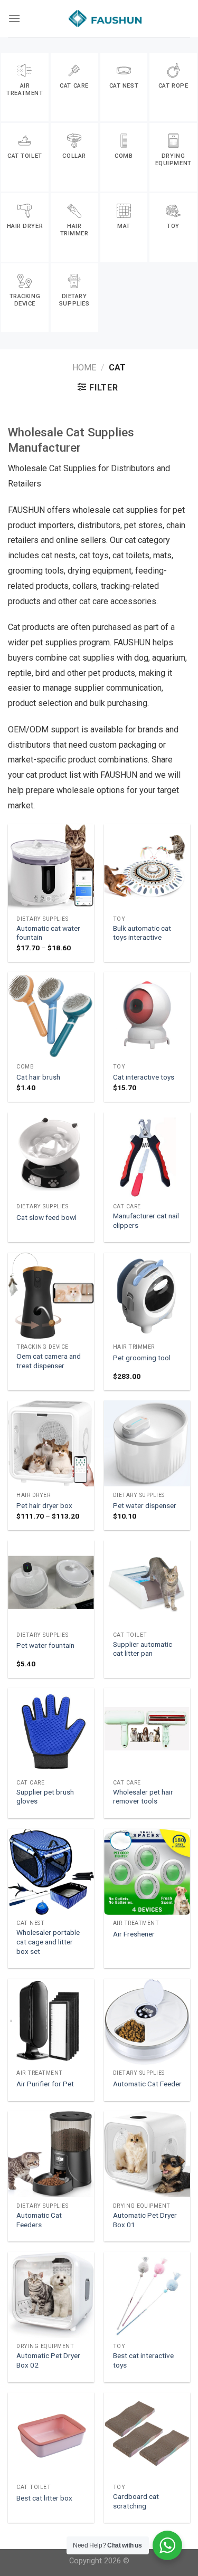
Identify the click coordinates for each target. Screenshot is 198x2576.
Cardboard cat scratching (136, 2501)
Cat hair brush (38, 1077)
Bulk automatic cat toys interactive (142, 933)
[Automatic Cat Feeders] (51, 2154)
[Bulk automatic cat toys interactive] (147, 867)
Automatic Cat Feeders (39, 2220)
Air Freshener (134, 1934)
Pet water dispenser (145, 1505)
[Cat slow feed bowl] (51, 1155)
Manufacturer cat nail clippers (146, 1220)
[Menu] (14, 18)
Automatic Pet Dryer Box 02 (48, 2360)
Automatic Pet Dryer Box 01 (145, 2220)
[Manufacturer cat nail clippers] (147, 1155)
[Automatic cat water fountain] (51, 867)
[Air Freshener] (147, 1872)
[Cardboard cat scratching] (147, 2435)
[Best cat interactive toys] (147, 2295)
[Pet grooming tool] (147, 1296)
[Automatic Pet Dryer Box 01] (147, 2154)
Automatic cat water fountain (48, 933)
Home (84, 368)
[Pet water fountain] (51, 1583)
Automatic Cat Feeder (147, 2084)
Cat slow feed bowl (46, 1217)
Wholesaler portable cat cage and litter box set (48, 1941)
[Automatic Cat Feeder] (147, 2022)
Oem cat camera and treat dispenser (49, 1361)
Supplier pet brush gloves (45, 1797)
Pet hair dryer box (44, 1505)
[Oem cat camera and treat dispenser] (51, 1296)
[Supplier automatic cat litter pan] (147, 1583)
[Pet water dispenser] (147, 1443)
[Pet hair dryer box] (51, 1443)
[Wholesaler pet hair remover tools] (147, 1731)
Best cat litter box (44, 2498)
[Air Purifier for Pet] (51, 2022)
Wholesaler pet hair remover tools (143, 1797)
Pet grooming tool (142, 1358)
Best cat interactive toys (143, 2360)
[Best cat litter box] (51, 2435)
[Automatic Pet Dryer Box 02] (51, 2295)
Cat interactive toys (144, 1077)
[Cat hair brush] (51, 1015)
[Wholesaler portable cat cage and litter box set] (51, 1872)
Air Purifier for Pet (45, 2084)
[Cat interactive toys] (147, 1015)
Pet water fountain (45, 1645)
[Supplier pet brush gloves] (51, 1731)
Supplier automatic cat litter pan (143, 1649)
